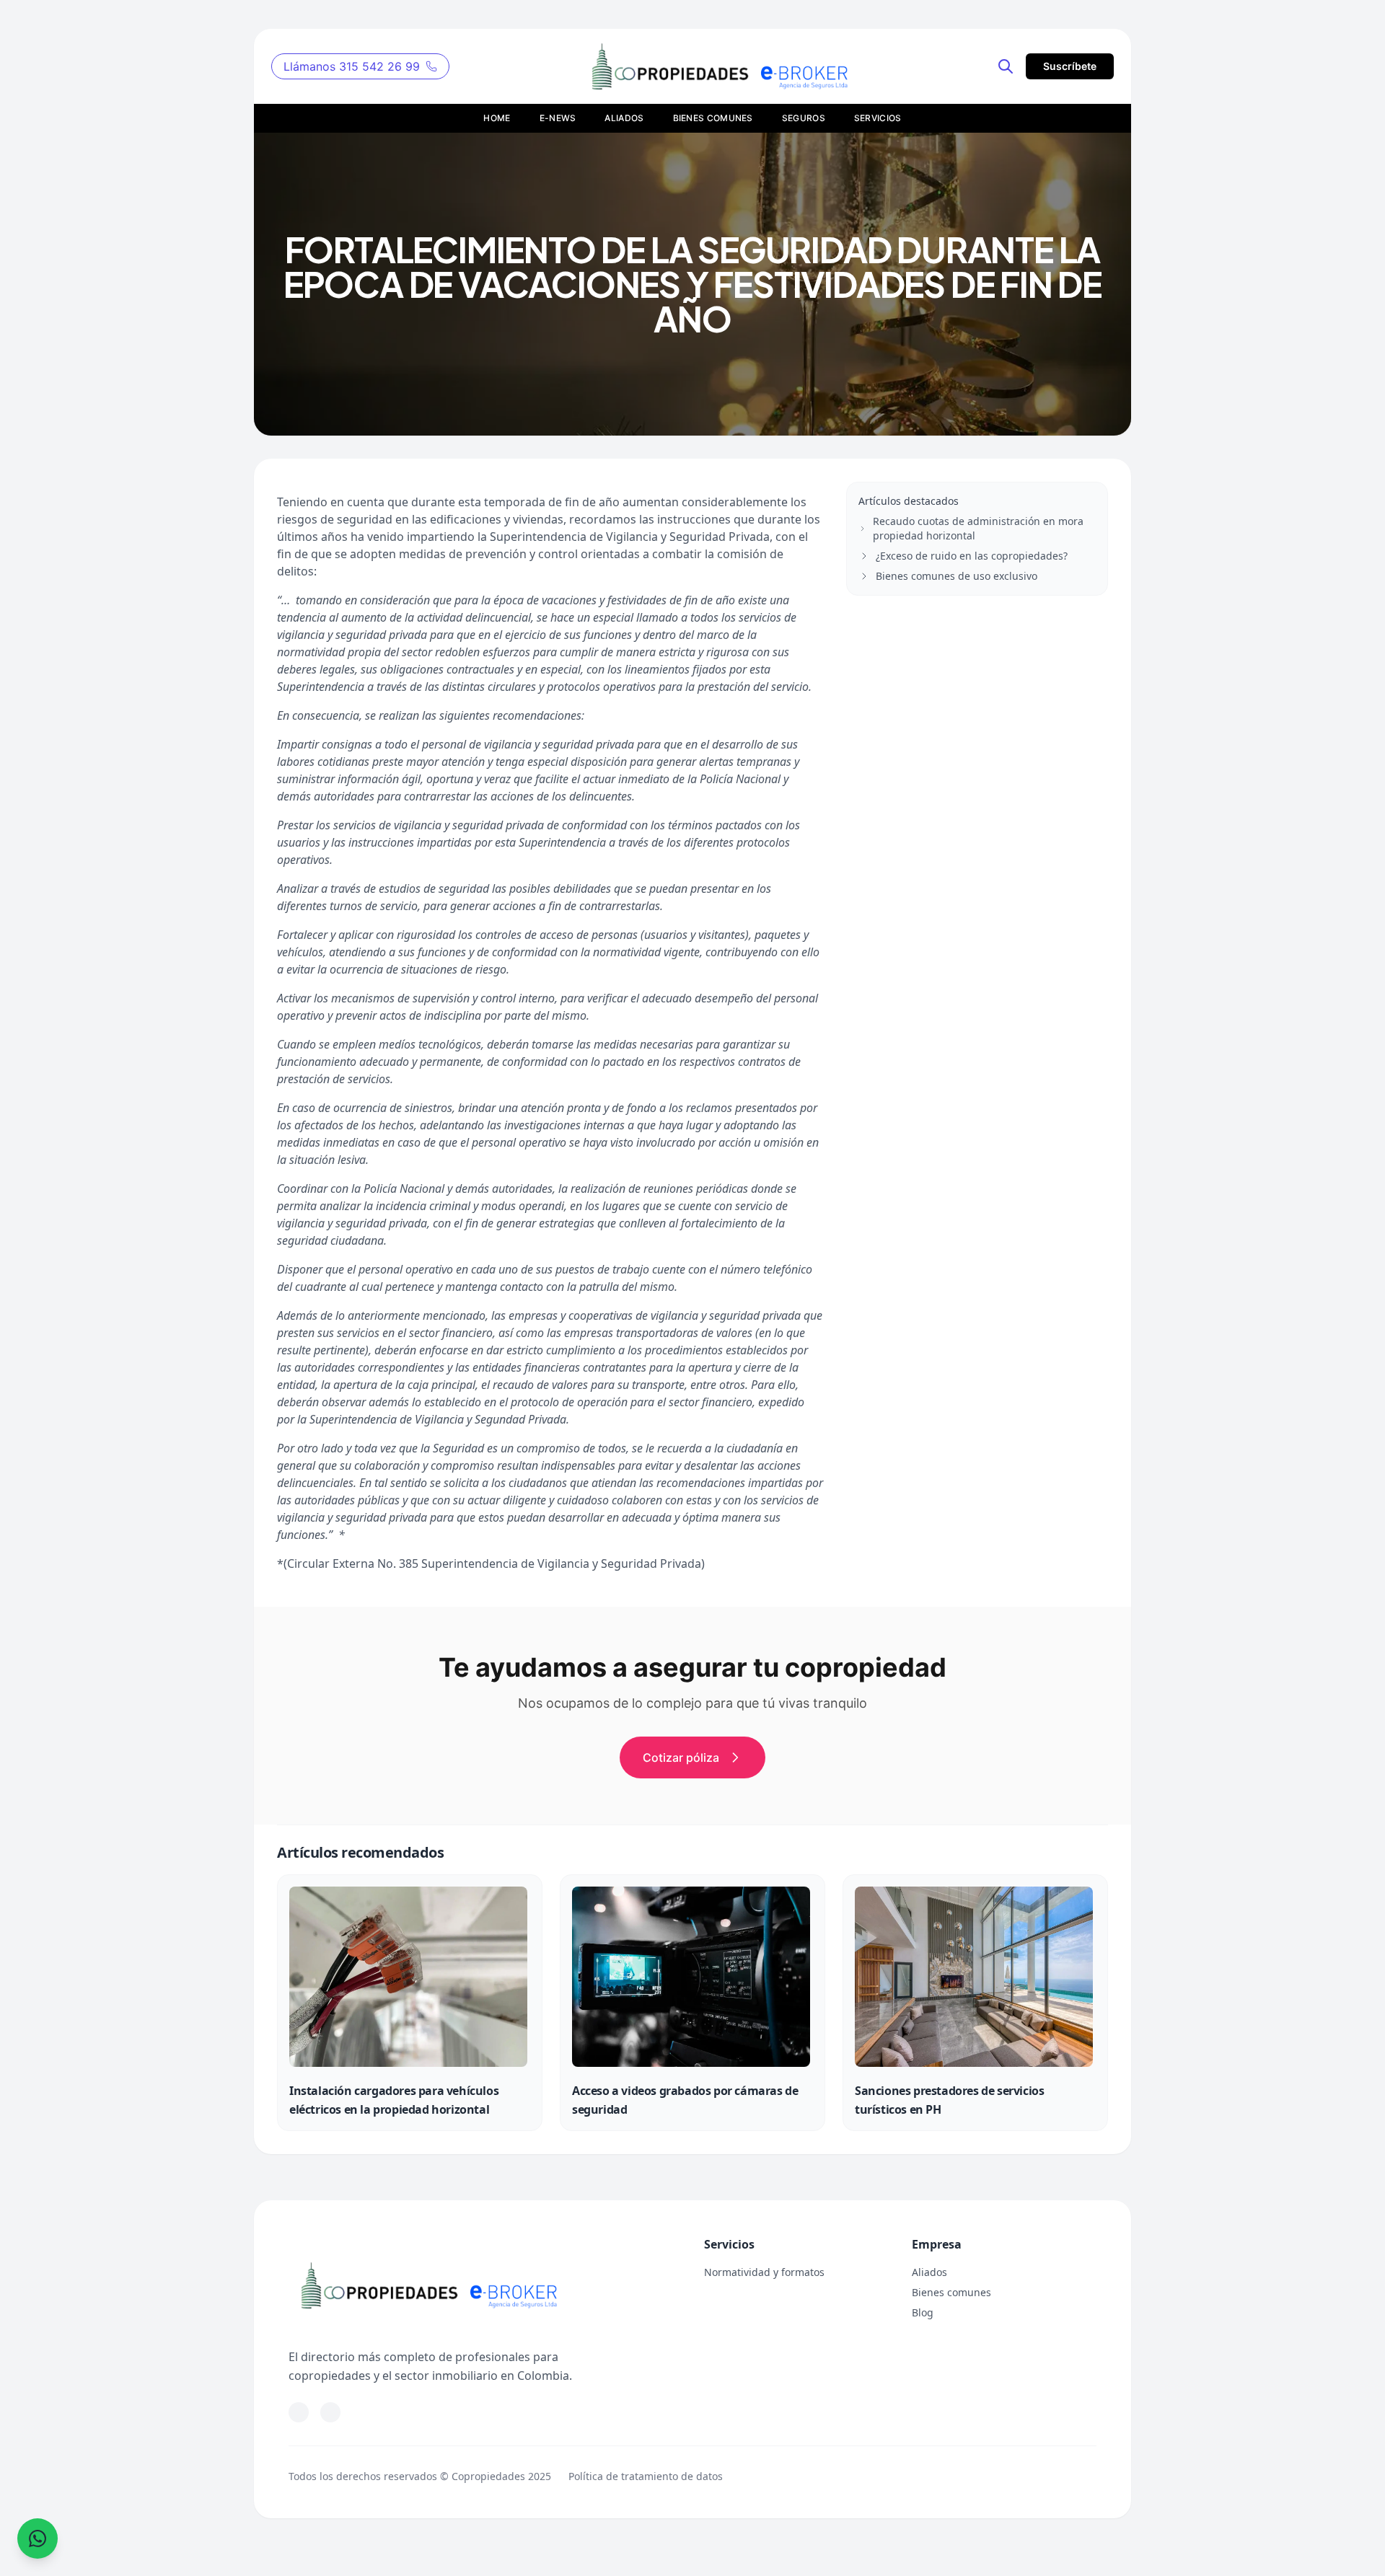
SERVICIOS (878, 118)
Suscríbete (1070, 66)
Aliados (929, 2272)
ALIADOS (624, 118)
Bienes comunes (951, 2292)
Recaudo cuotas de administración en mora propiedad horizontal (978, 528)
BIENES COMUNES (713, 118)
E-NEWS (558, 118)
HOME (497, 118)
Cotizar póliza (681, 1757)
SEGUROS (804, 118)
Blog (923, 2312)
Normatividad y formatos (764, 2272)
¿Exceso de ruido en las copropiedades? (972, 556)
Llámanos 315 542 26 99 (352, 66)
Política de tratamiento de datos (646, 2476)
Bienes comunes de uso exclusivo (957, 576)
